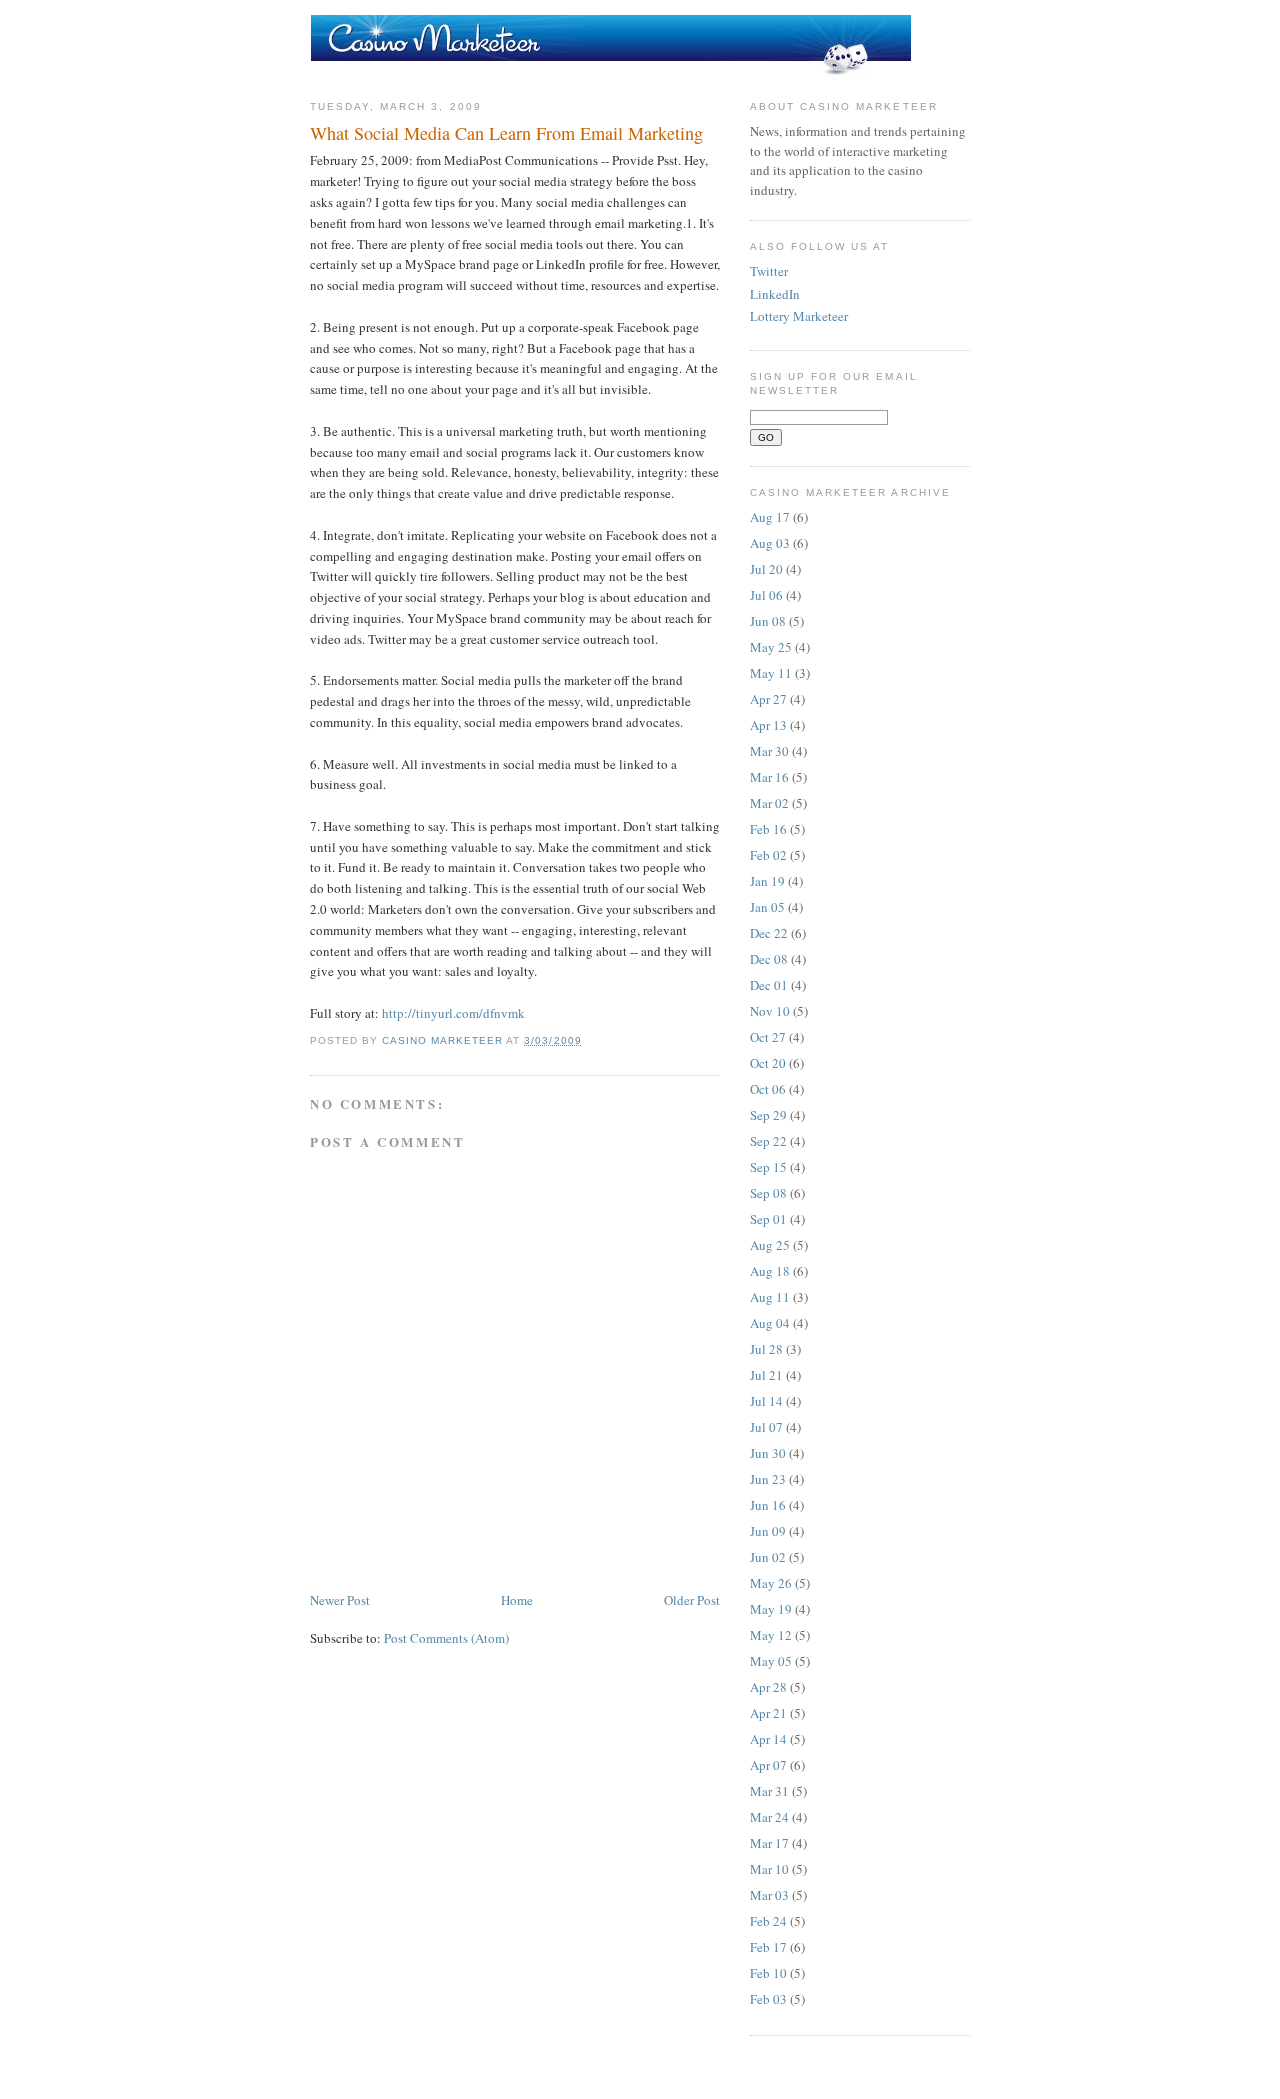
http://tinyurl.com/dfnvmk (453, 1013)
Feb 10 (768, 1973)
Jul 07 (766, 1427)
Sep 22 (768, 1141)
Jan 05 (767, 907)
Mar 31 (769, 1791)
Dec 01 (769, 985)
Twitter (769, 271)
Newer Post (340, 1600)
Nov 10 (770, 1011)
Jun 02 (768, 1557)
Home (517, 1600)
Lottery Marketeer (799, 316)
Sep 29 (768, 1115)
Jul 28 (766, 1349)
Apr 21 (768, 1713)
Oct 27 (768, 1037)
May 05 (771, 1661)
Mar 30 (769, 751)
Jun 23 (768, 1479)
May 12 (771, 1635)
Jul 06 (766, 595)
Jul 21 (766, 1375)
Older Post (692, 1600)
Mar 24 (769, 1817)
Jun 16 (768, 1505)
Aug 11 (770, 1297)
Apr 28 (768, 1687)
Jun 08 (768, 621)
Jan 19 (767, 881)
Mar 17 (769, 1843)
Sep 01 (768, 1219)
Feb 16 (768, 829)
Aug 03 (770, 543)
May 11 (771, 673)
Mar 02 (769, 803)
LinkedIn (775, 294)
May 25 (771, 647)
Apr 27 (768, 699)
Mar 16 (769, 777)
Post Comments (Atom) (446, 1638)
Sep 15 (768, 1167)
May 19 (771, 1609)
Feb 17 (768, 1947)
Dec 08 (769, 959)
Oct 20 (768, 1063)
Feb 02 (768, 855)
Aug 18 (770, 1271)
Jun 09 (768, 1531)
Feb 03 (768, 1999)
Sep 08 (768, 1193)
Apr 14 (768, 1739)
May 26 (771, 1583)
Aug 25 (770, 1245)
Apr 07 (768, 1765)
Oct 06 (768, 1089)
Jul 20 (766, 569)
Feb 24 (768, 1921)
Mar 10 (769, 1869)
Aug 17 (770, 517)
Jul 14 (766, 1401)
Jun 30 (768, 1453)
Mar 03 (769, 1895)
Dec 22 (769, 933)
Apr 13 (768, 725)
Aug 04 (770, 1323)
